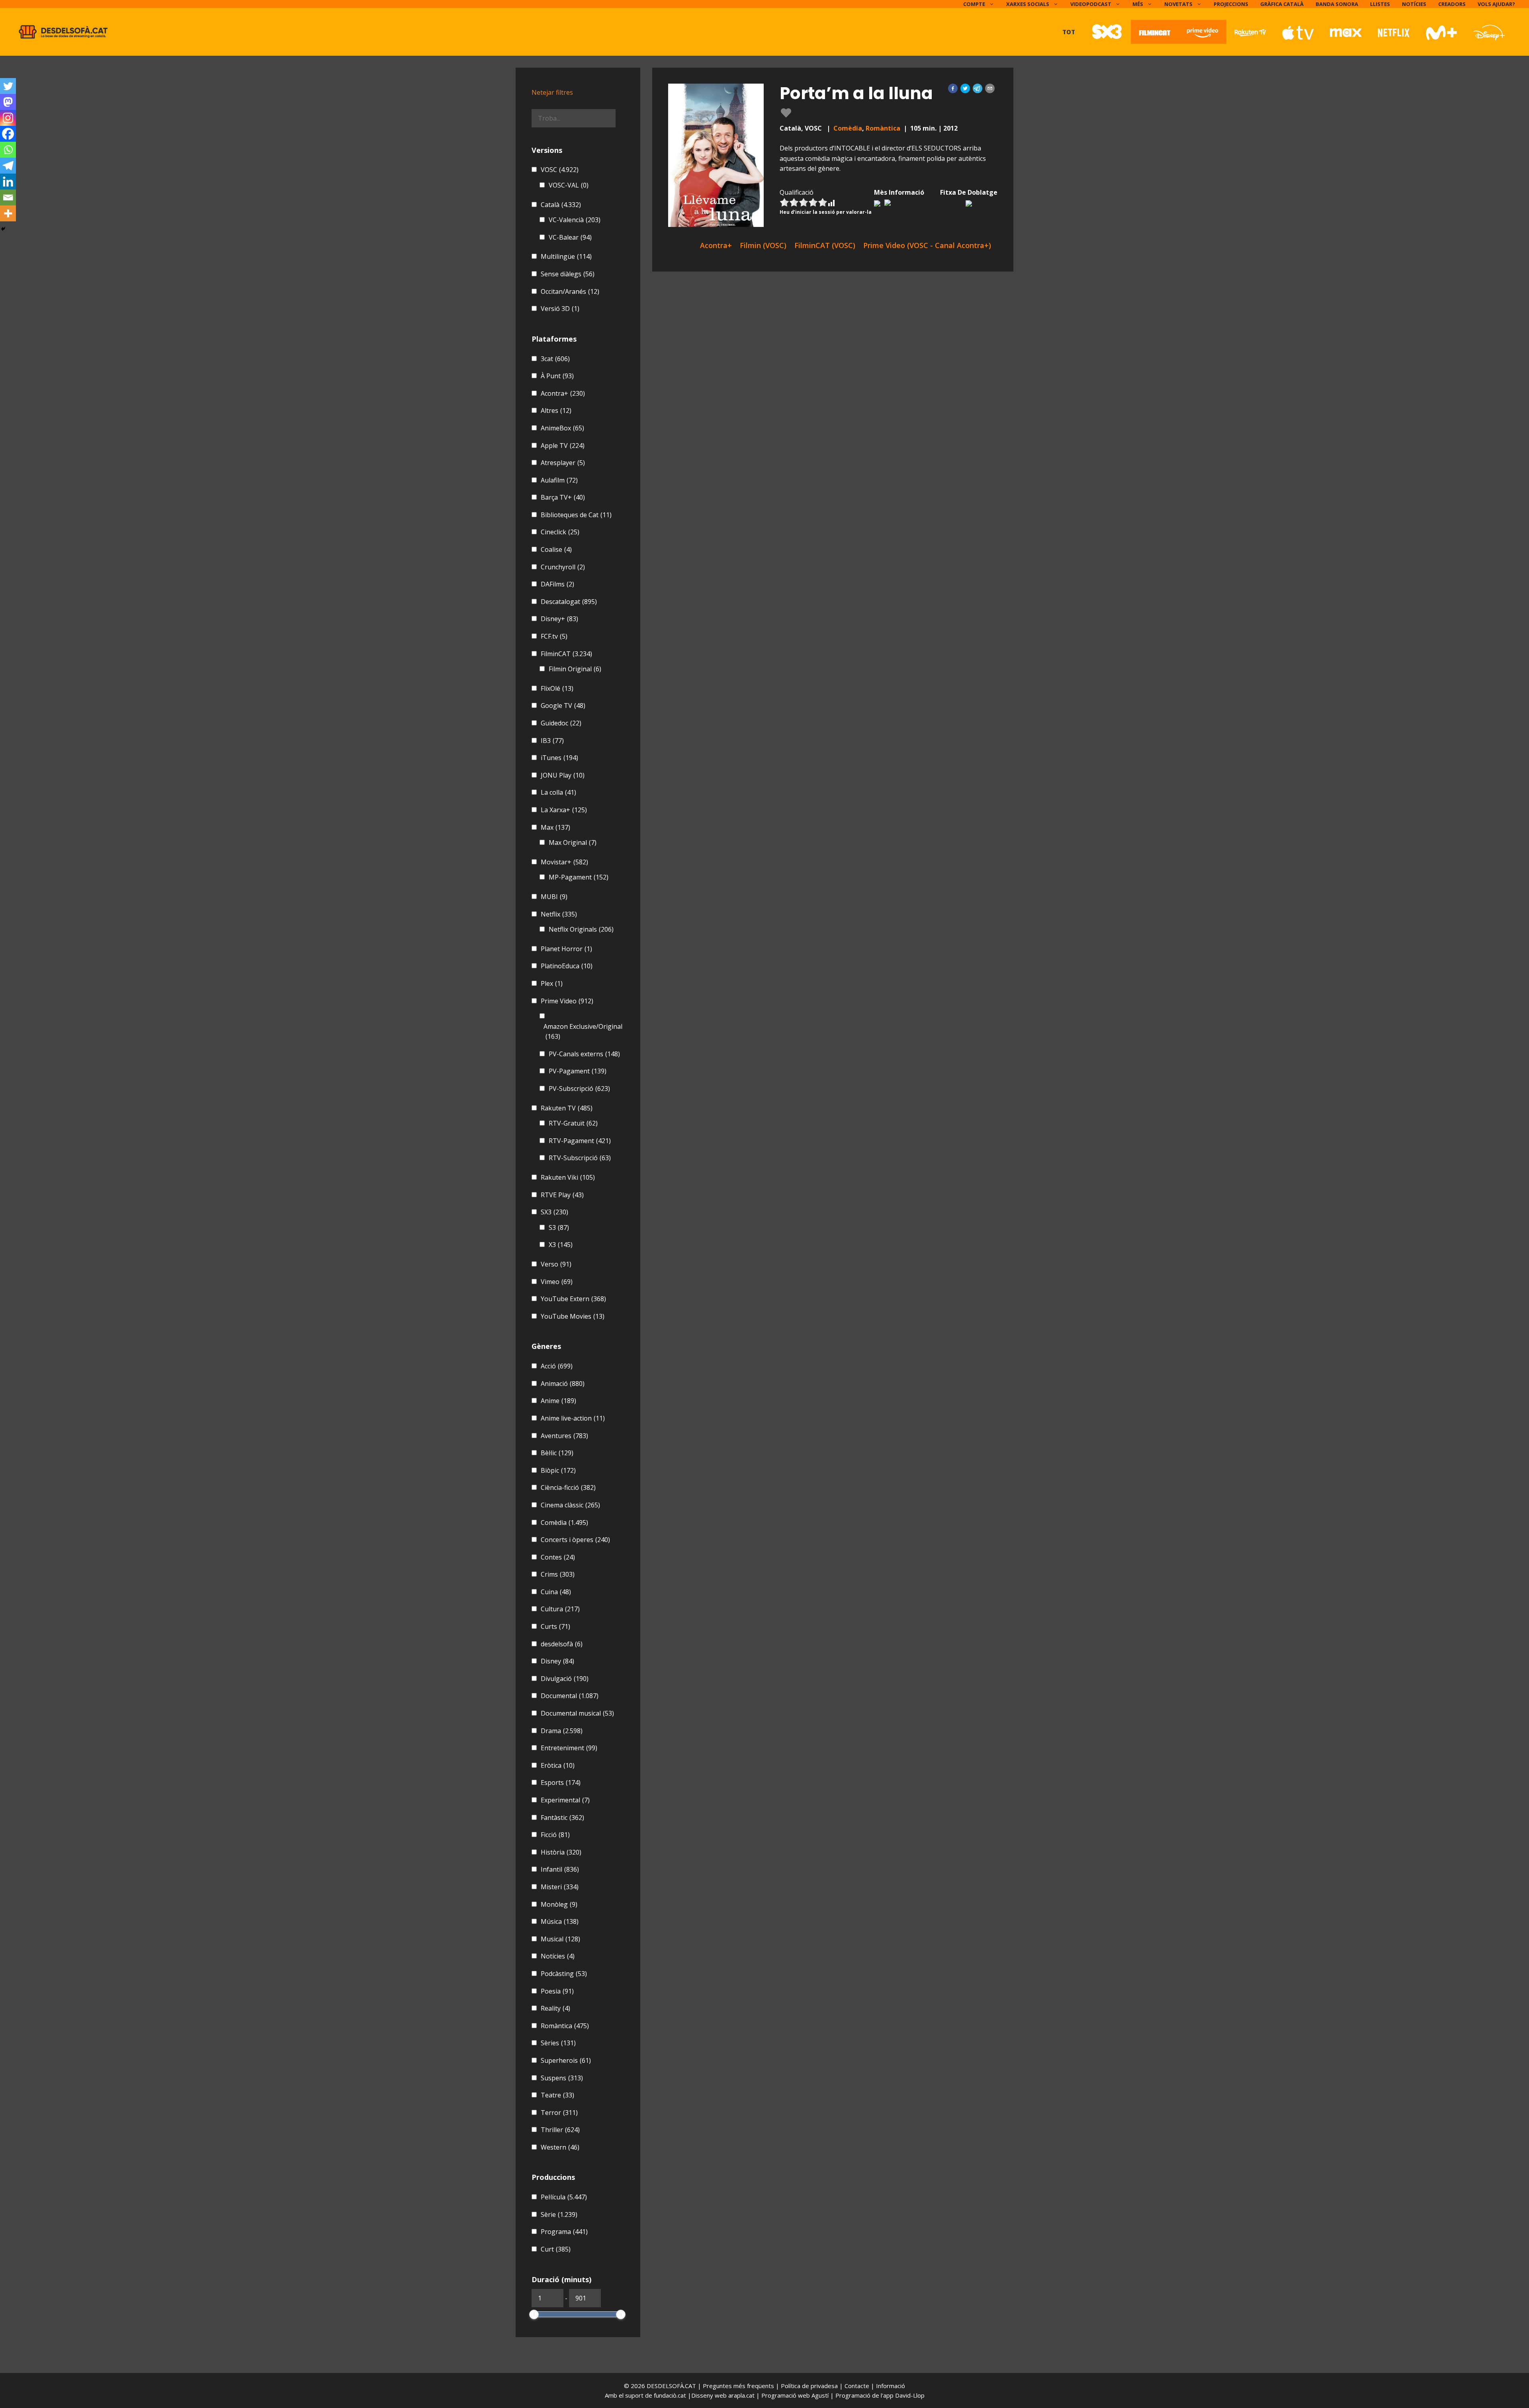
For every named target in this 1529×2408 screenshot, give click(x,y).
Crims (558, 1574)
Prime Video (567, 1001)
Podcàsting (564, 1974)
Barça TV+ (563, 497)
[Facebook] (8, 134)
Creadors (1452, 4)
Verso (556, 1264)
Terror (559, 2113)
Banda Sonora (1337, 4)
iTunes (559, 758)
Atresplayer (563, 463)
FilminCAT (566, 654)
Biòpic (558, 1470)
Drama (562, 1731)
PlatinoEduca (567, 966)
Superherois (566, 2060)
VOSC (560, 170)
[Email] (8, 197)
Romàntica (883, 128)
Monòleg (559, 1904)
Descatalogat (569, 602)
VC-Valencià (575, 220)
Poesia (557, 1991)
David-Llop (910, 2395)
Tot (1069, 32)
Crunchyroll (563, 567)
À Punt (557, 376)
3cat (555, 359)
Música (560, 1921)
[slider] (534, 2314)
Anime (558, 1401)
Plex (552, 983)
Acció (557, 1366)
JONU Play (563, 775)
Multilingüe (566, 256)
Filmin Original (575, 669)
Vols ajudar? (1496, 4)
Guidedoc (561, 723)
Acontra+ (563, 393)
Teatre (557, 2095)
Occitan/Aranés (570, 291)
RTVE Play (562, 1195)
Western (560, 2147)
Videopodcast (1091, 4)
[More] (8, 213)
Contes (558, 1557)
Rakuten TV (567, 1108)
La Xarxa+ (564, 810)
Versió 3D (560, 309)
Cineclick (560, 532)
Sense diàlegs (568, 274)
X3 (561, 1245)
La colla (558, 792)
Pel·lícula (564, 2197)
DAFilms (557, 584)
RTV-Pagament (580, 1141)
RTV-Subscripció (580, 1158)
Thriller (560, 2130)
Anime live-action (573, 1418)
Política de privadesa (810, 2386)
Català (561, 205)
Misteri (560, 1887)
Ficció (555, 1835)
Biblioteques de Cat (576, 515)
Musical (560, 1939)
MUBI (554, 897)
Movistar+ (564, 862)
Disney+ (559, 619)
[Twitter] (8, 86)
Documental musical (577, 1713)
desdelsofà (562, 1644)
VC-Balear (570, 237)
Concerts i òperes (575, 1540)
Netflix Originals (581, 929)
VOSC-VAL (569, 185)
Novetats (1178, 4)
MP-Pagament (579, 877)
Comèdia (848, 128)
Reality (555, 2008)
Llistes (1380, 4)
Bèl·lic (557, 1453)
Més (1138, 4)
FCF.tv (554, 636)
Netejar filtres (552, 92)
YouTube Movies (573, 1316)
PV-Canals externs (584, 1054)
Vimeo (557, 1282)
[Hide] (3, 229)
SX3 (554, 1212)
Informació (891, 2386)
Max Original (573, 842)
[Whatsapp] (8, 150)
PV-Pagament (578, 1071)
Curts (555, 1626)
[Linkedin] (8, 182)
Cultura (560, 1609)
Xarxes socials (1028, 4)
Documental (570, 1696)
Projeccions (1231, 4)
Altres (556, 410)
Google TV (563, 706)
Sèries (558, 2043)
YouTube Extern (573, 1299)
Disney (557, 1661)
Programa (564, 2232)
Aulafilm (559, 480)
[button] (953, 88)
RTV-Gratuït (573, 1123)
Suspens (562, 2078)
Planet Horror (566, 949)
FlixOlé (557, 688)
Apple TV (563, 446)
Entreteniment (569, 1748)
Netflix (559, 914)
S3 (559, 1227)
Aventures (564, 1436)
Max (555, 827)
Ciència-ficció (568, 1487)
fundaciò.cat (670, 2395)
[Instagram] (8, 118)
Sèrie (559, 2214)
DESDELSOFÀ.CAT (671, 2386)
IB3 (552, 741)
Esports (561, 1783)
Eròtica (558, 1765)
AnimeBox (562, 428)
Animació (563, 1384)
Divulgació (565, 1679)
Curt (556, 2249)
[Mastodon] (8, 102)
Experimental (565, 1800)
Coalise (556, 549)
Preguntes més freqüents (739, 2386)
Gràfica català (1282, 4)
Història (561, 1852)
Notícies (1414, 4)
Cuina (556, 1592)
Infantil (560, 1869)
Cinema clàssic (570, 1505)
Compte (974, 4)
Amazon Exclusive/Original (583, 1032)
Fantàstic (562, 1818)
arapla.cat (741, 2395)
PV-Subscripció (579, 1089)
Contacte (858, 2386)
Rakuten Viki (568, 1177)
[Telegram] (8, 166)
